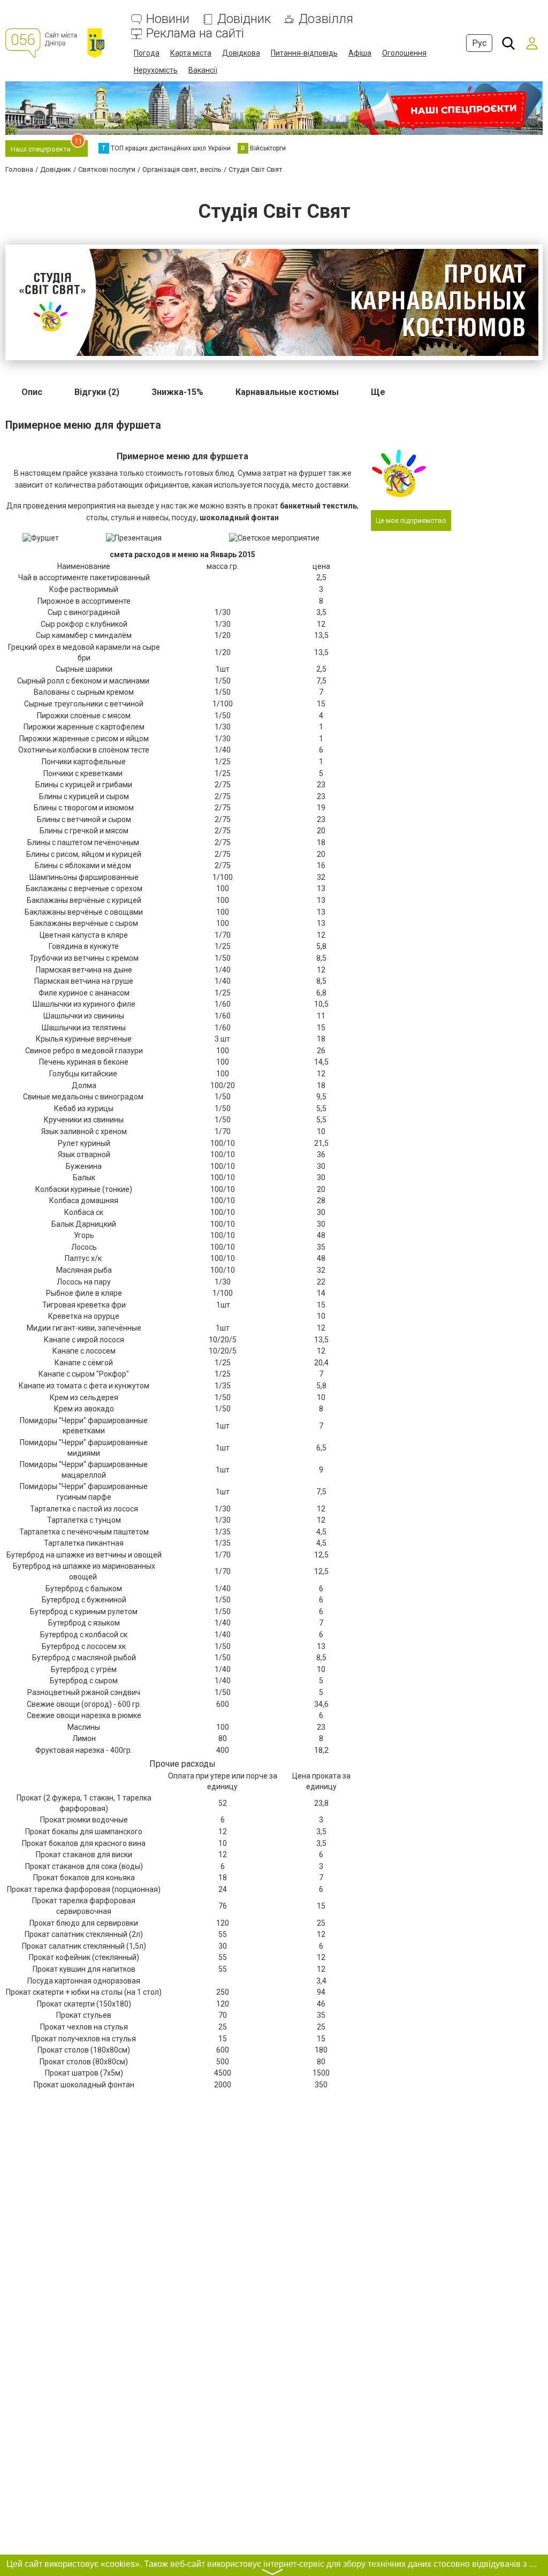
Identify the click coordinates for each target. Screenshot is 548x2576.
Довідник (244, 19)
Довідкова (241, 53)
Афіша (360, 53)
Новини (168, 19)
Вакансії (203, 70)
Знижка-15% (177, 392)
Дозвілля (326, 19)
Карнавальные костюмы (287, 392)
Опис (32, 392)
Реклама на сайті (195, 33)
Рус (479, 43)
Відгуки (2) (97, 392)
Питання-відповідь (304, 53)
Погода (147, 53)
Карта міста (191, 53)
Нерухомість (156, 70)
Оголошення (404, 53)
